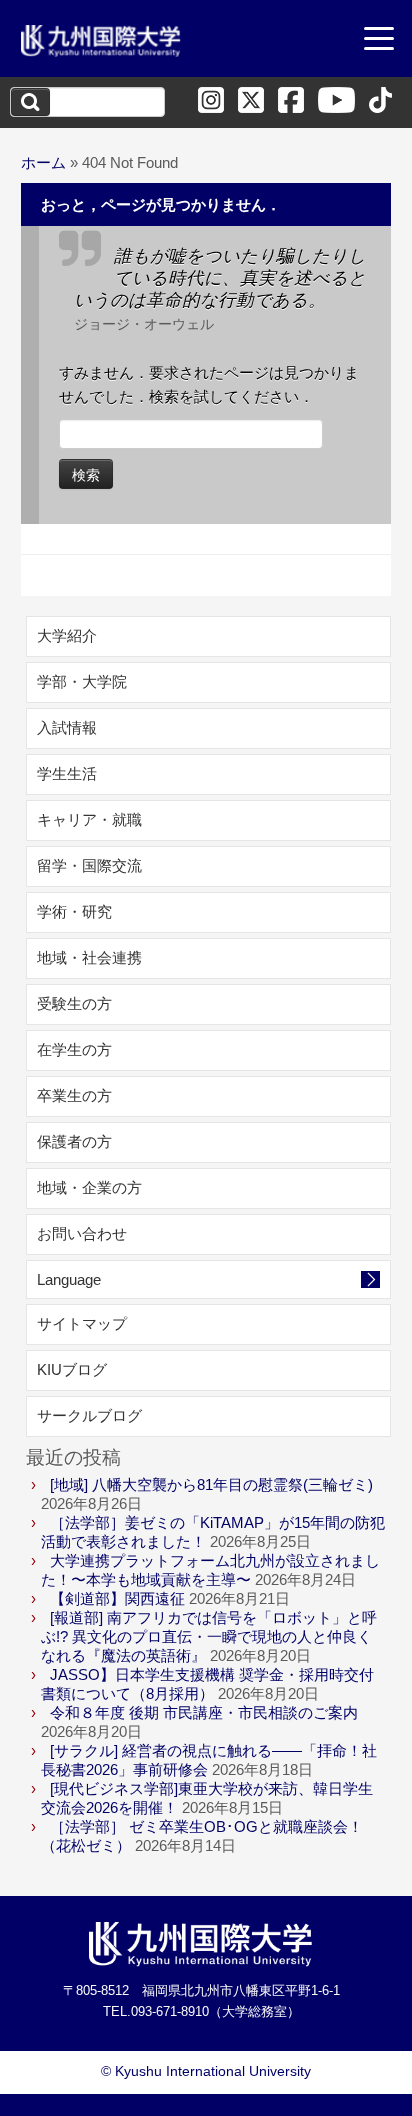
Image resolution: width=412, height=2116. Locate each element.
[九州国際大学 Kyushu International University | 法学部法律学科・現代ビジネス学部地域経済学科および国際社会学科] (101, 41)
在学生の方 (74, 1049)
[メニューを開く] (379, 41)
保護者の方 (74, 1141)
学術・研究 (74, 911)
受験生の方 (74, 1003)
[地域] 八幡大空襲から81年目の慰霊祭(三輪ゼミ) (211, 1484)
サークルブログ (89, 1415)
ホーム (43, 162)
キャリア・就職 (89, 819)
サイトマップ (82, 1323)
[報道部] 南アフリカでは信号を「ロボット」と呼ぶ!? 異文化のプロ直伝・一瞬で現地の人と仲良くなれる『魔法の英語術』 (209, 1636)
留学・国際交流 (89, 865)
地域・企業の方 (89, 1187)
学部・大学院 (82, 681)
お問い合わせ (82, 1233)
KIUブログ (72, 1369)
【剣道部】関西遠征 (117, 1598)
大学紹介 (67, 635)
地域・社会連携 (89, 957)
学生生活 (67, 773)
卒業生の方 (74, 1095)
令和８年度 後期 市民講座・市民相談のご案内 (204, 1712)
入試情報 (67, 727)
